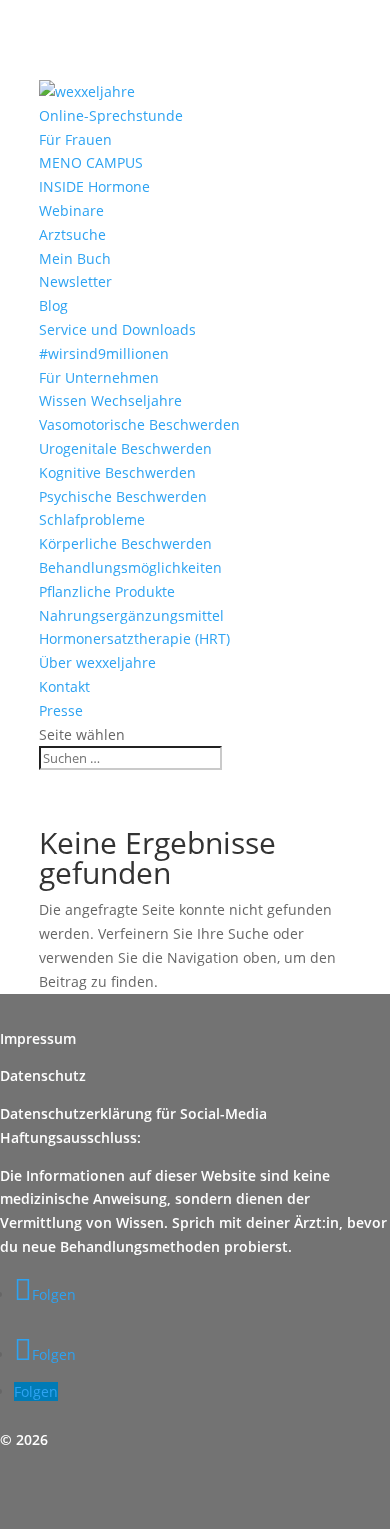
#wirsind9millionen (104, 353)
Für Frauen (75, 139)
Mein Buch (75, 258)
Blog (53, 305)
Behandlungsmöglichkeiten (130, 567)
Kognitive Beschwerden (117, 472)
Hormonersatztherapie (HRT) (134, 638)
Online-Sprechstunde (111, 115)
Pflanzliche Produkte (107, 591)
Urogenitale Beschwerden (125, 448)
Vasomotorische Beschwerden (139, 424)
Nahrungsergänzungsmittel (131, 615)
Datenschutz (43, 1075)
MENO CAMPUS (91, 162)
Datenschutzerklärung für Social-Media (133, 1113)
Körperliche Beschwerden (125, 543)
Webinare (71, 210)
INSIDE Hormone (94, 186)
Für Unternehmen (99, 377)
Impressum (38, 1038)
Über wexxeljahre (97, 662)
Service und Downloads (117, 329)
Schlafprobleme (92, 519)
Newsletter (75, 281)
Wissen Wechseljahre (110, 400)
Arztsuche (72, 234)
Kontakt (64, 686)
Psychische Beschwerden (123, 496)
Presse (61, 710)
